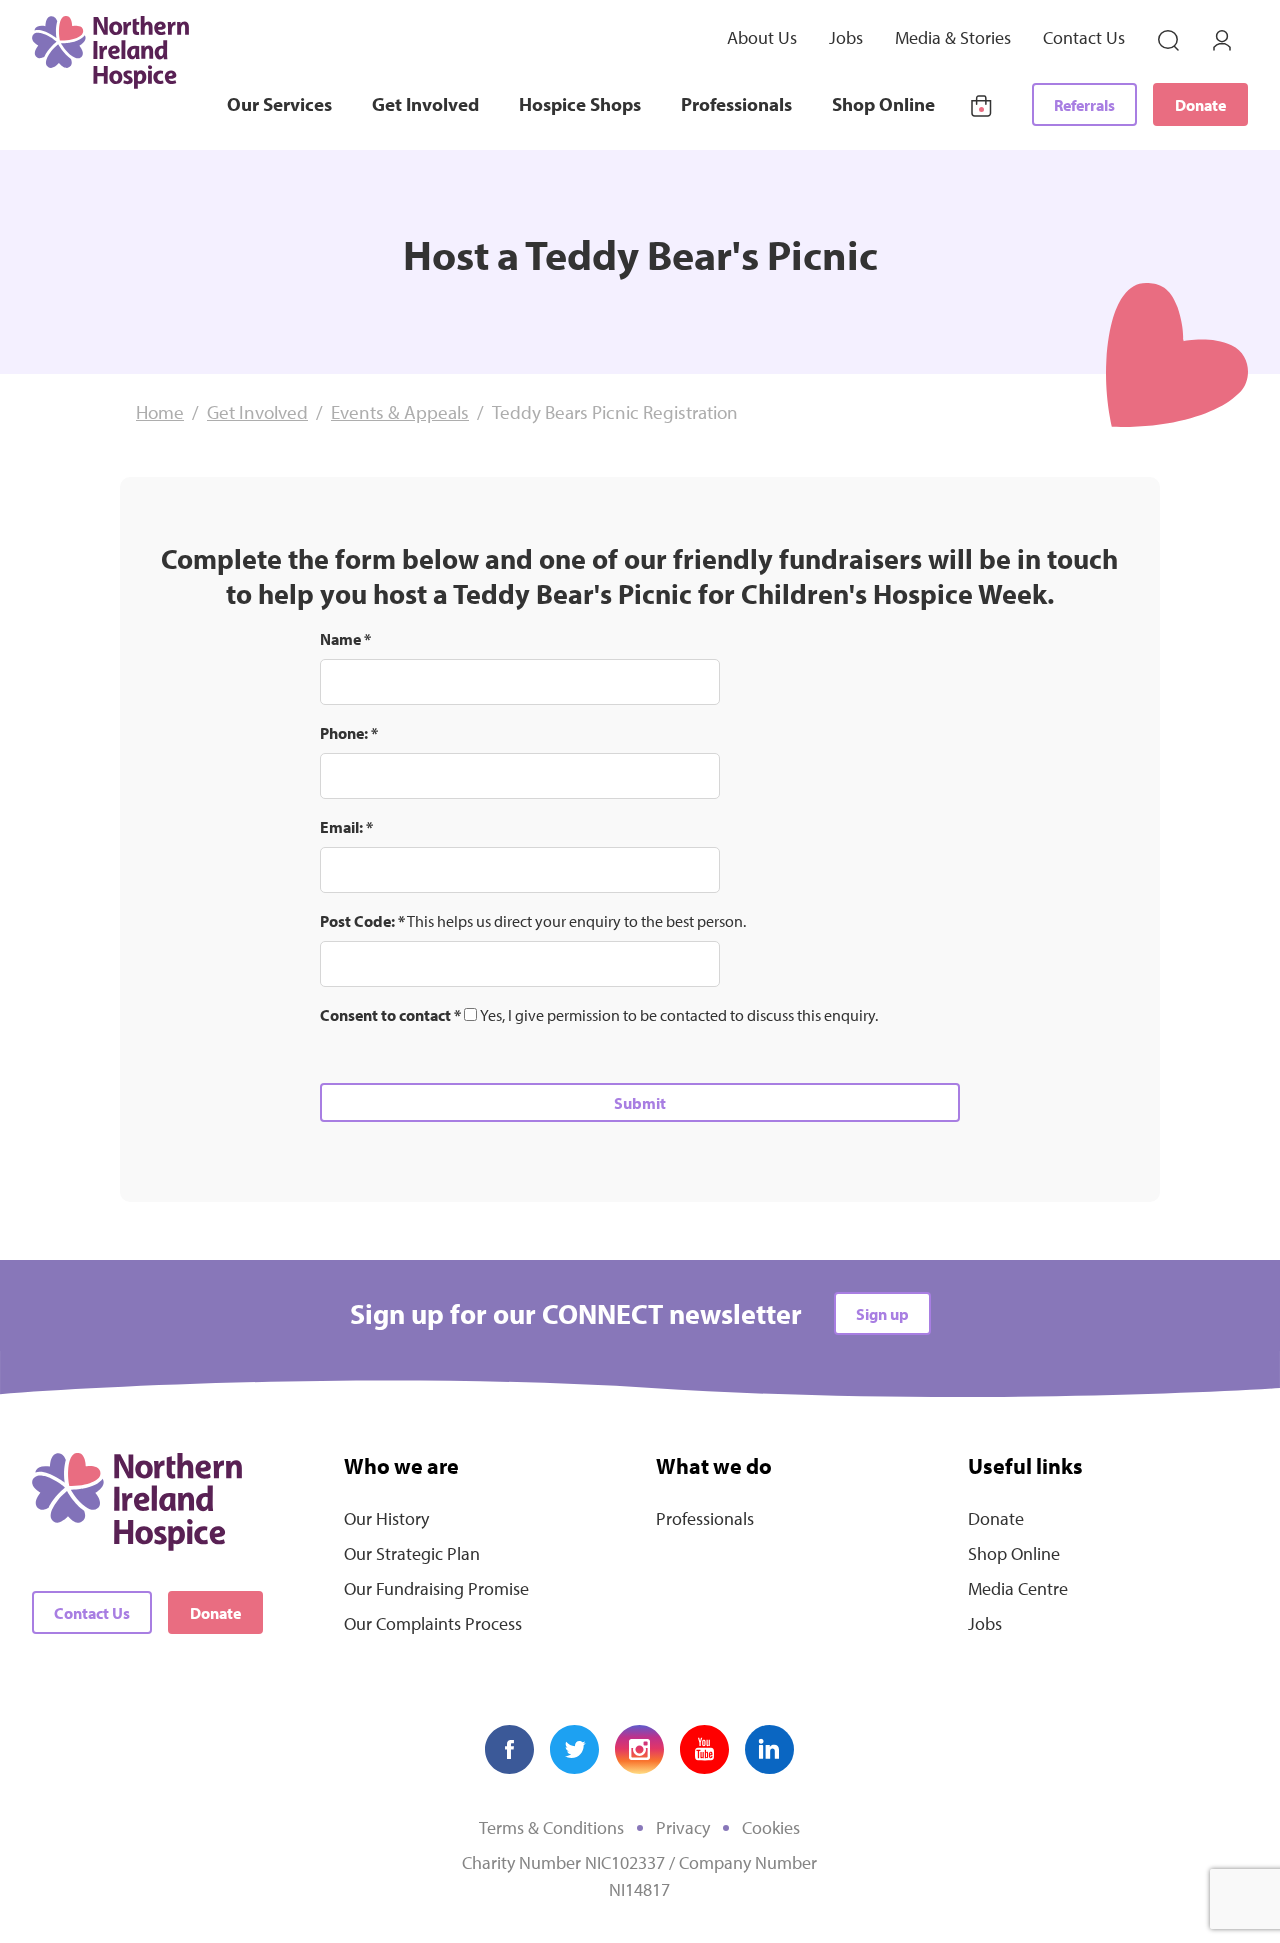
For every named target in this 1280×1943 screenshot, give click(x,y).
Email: (346, 827)
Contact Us (1084, 37)
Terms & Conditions (551, 1827)
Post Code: (362, 921)
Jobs (846, 37)
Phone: (349, 733)
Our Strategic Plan (412, 1553)
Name (345, 639)
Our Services (279, 104)
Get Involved (425, 104)
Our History (386, 1518)
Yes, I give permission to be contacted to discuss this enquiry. (679, 1015)
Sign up (882, 1314)
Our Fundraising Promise (436, 1588)
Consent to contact (390, 1015)
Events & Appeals (400, 412)
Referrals (1084, 105)
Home (160, 412)
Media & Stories (953, 37)
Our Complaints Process (433, 1623)
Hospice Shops (580, 104)
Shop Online (883, 104)
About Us (762, 37)
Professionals (736, 104)
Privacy (683, 1827)
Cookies (771, 1827)
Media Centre (1018, 1588)
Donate (1200, 105)
